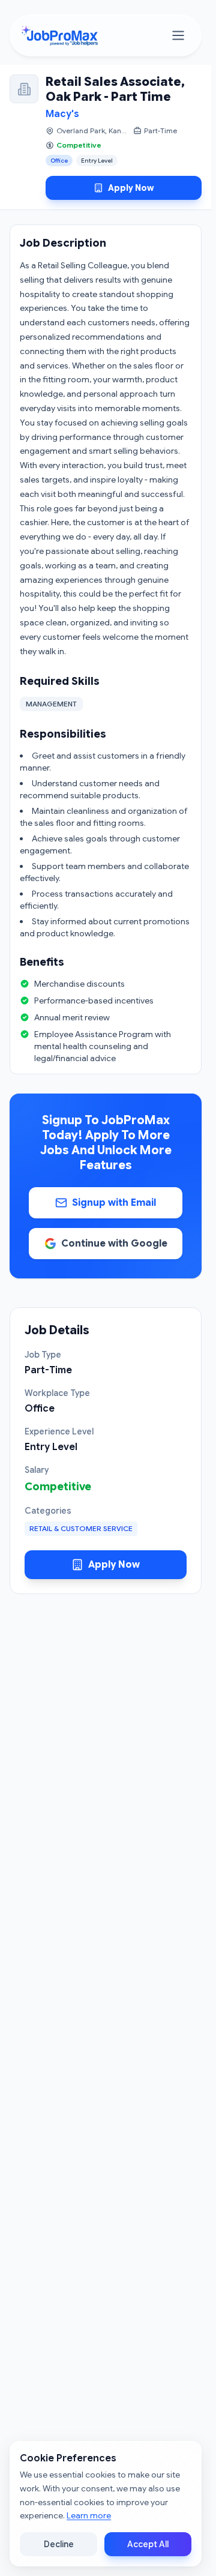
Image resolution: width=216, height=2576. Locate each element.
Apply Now (131, 188)
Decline (59, 2544)
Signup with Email (114, 1203)
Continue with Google (114, 1244)
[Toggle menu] (178, 35)
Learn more (89, 2515)
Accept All (148, 2544)
